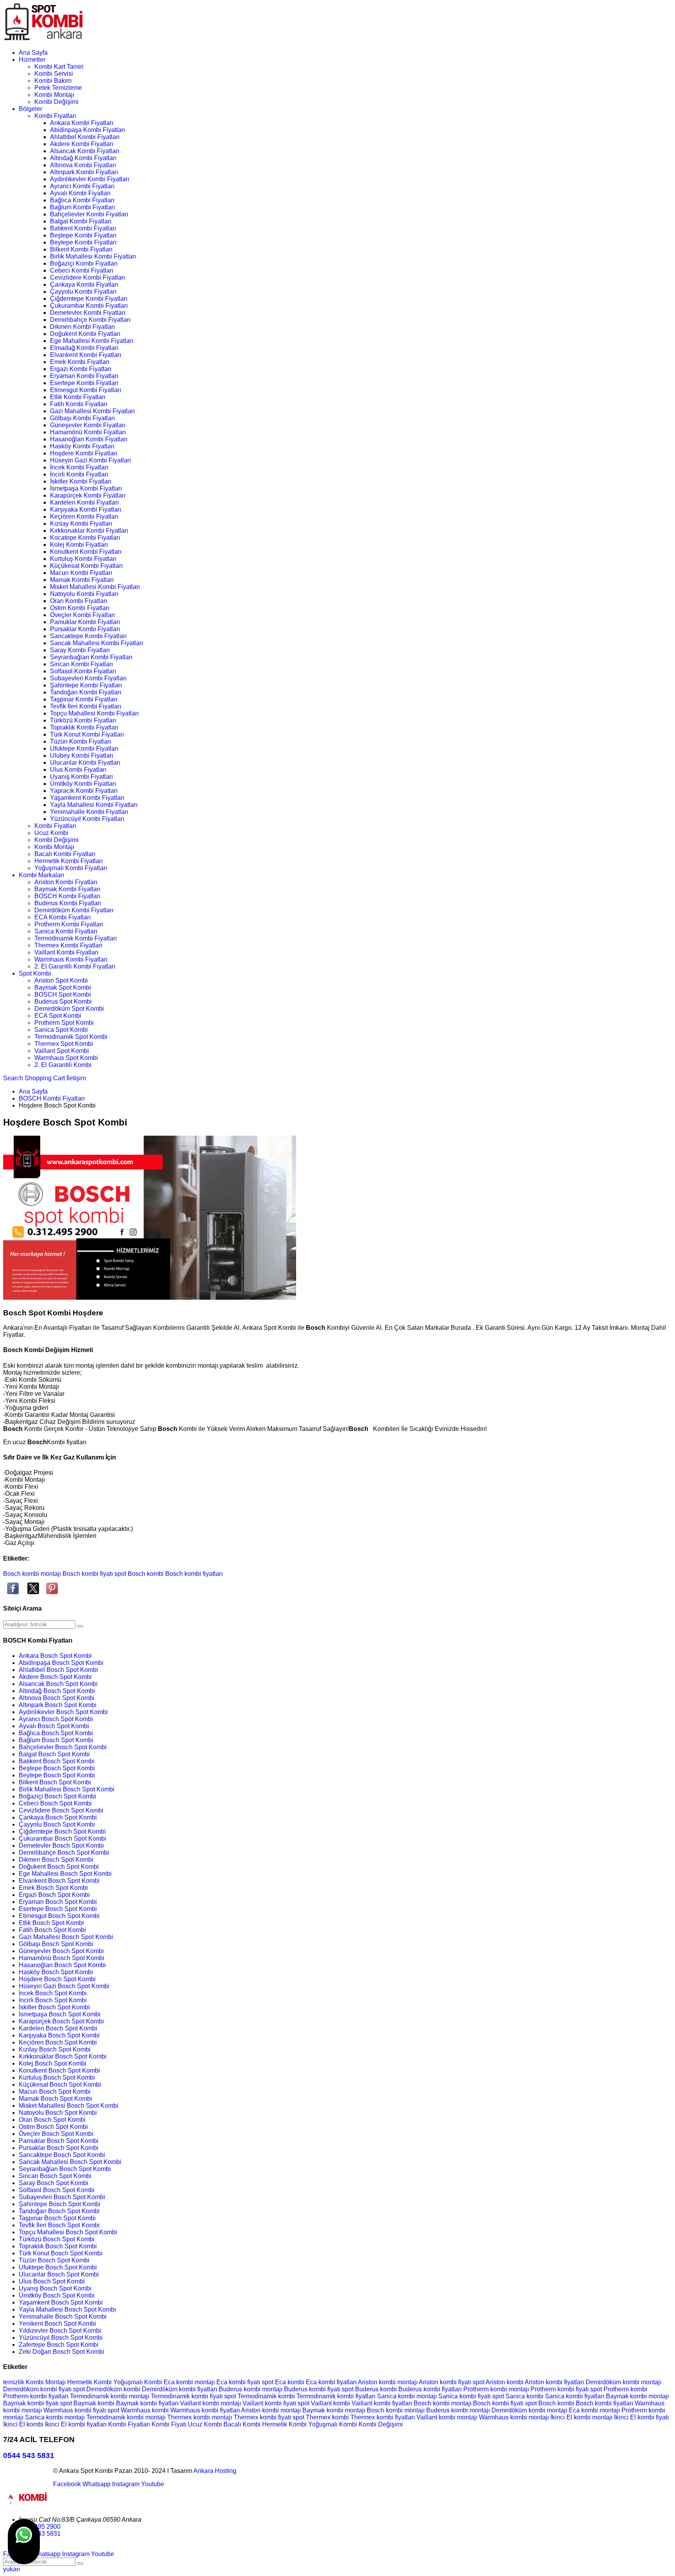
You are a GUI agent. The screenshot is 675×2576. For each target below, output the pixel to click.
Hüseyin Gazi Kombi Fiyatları (90, 460)
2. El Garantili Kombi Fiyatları (75, 966)
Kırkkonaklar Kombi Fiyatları (89, 531)
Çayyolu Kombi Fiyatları (83, 292)
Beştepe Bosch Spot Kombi (57, 1768)
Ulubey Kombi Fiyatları (82, 755)
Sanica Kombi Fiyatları (66, 931)
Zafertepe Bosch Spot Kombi (59, 2345)
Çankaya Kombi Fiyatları (84, 285)
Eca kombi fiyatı (239, 2382)
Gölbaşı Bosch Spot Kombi (56, 1944)
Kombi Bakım (53, 81)
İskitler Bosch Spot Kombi (54, 2007)
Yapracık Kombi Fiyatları (84, 791)
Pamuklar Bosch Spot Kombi (59, 2141)
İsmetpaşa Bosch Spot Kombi (60, 2014)
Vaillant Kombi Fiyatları (66, 952)
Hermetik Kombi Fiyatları (69, 861)
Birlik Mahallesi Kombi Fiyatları (93, 256)
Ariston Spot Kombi (61, 980)
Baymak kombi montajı (637, 2396)
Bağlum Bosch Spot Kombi (56, 1740)
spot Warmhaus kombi (139, 2410)
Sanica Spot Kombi (61, 1030)
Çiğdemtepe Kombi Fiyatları (89, 299)
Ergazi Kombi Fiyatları (81, 369)
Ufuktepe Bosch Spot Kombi (58, 2267)
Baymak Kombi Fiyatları (67, 889)
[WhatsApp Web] (24, 2542)
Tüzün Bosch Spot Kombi (54, 2260)
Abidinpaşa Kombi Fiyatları (87, 130)
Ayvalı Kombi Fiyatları (80, 193)
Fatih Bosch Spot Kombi (52, 1930)
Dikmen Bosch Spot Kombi (56, 1860)
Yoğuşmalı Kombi (138, 2382)
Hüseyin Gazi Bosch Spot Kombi (64, 1986)
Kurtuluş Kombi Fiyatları (83, 559)
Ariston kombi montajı (388, 2382)
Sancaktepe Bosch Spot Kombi (62, 2155)
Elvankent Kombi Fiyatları (86, 355)
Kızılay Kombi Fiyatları (81, 524)
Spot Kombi (35, 973)
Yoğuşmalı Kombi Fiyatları (71, 868)
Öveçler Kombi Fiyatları (82, 615)
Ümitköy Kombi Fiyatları (83, 784)
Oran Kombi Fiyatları (79, 601)
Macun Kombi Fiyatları (81, 573)
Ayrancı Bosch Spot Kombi (56, 1719)
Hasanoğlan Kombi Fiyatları (89, 439)
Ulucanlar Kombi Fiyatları (85, 763)
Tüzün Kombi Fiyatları (80, 741)
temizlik (14, 2382)
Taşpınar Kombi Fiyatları (84, 699)
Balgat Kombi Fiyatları (81, 221)
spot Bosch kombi (139, 1574)
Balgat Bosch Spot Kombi (54, 1754)
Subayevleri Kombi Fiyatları (88, 678)
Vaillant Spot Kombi (62, 1051)
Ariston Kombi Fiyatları (66, 882)
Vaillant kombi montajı (211, 2403)
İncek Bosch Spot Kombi (53, 1993)
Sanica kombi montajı (408, 2396)
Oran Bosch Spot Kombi (52, 2120)
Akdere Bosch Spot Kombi (55, 1677)
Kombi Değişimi (56, 102)
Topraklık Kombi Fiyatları (84, 727)
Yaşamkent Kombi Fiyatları (87, 798)
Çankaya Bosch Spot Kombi (58, 1817)
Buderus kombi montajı (251, 2389)
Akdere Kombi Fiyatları (82, 144)
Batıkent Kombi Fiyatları (83, 228)
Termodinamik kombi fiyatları (337, 2396)
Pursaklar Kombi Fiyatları (85, 629)
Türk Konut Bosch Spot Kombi (61, 2253)
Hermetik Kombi (90, 2382)
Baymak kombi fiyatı (32, 2403)
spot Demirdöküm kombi (107, 2389)
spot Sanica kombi (519, 2396)
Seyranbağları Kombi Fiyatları (91, 657)
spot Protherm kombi (619, 2389)
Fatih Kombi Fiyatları (79, 404)
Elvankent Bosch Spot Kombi (59, 1881)
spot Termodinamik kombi (260, 2396)
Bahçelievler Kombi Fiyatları (89, 214)
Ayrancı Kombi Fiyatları (82, 186)
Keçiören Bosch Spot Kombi (58, 2042)
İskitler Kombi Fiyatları (81, 481)
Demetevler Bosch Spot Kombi (61, 1845)
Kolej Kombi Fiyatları (79, 545)
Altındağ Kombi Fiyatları (83, 158)
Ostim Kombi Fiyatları (80, 608)
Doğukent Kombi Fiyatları (85, 334)
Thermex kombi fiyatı (263, 2417)
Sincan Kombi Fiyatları (81, 664)
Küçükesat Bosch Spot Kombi (60, 2085)
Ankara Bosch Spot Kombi (55, 1656)
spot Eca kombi (284, 2382)
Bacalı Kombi (243, 2424)
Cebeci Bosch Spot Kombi (55, 1803)
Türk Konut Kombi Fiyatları (87, 734)
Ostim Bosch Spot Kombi (53, 2127)
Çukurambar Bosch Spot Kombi (62, 1838)
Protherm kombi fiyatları (37, 2396)
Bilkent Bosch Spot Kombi (55, 1782)
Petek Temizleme (58, 88)
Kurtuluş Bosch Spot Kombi (57, 2077)
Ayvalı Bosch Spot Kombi (54, 1726)
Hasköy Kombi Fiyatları (82, 446)
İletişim (76, 1078)
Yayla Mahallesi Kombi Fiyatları (94, 805)
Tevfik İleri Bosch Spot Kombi (59, 2225)
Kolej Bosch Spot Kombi (53, 2063)
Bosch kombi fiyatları (194, 1574)
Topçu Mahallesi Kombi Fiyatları (94, 713)
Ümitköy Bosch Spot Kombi (57, 2295)
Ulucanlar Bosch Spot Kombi (59, 2274)
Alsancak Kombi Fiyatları (85, 151)
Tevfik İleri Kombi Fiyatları (86, 706)
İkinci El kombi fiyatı (641, 2417)
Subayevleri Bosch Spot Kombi (62, 2197)
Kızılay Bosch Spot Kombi (55, 2049)
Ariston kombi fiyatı (446, 2382)
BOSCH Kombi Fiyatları (67, 896)
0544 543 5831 (29, 2456)
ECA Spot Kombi (58, 1016)
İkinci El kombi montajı (582, 2417)
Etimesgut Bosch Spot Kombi (59, 1916)
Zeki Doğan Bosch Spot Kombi (62, 2352)
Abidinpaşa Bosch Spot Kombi (61, 1663)
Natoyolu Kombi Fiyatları (84, 594)
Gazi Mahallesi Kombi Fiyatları (92, 411)
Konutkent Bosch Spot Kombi (59, 2070)
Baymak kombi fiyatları (148, 2403)
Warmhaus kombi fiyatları (206, 2410)
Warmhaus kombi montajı (515, 2417)
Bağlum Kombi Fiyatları (82, 207)
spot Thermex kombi (321, 2417)
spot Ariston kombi (499, 2382)
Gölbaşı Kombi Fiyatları (82, 418)
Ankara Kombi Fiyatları (82, 123)
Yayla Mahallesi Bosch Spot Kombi (67, 2309)
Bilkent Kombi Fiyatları (81, 249)
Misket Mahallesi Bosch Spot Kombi (69, 2106)
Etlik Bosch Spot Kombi (51, 1923)
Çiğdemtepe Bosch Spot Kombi (62, 1831)
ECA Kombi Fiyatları (62, 917)
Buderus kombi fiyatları (431, 2389)
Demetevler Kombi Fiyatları (88, 313)
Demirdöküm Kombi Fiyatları (74, 910)
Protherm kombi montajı (497, 2389)
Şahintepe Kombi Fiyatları (86, 685)
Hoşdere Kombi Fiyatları (84, 453)
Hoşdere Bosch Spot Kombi (57, 1979)
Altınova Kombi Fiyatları (83, 165)
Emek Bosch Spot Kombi (53, 1888)
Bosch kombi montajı (32, 1574)
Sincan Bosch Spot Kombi (55, 2176)
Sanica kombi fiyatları (575, 2396)
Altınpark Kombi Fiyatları (84, 172)
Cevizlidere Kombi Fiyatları (87, 277)
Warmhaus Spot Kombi (66, 1058)
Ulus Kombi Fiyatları (78, 770)
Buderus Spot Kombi (63, 1002)
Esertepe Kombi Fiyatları (84, 383)
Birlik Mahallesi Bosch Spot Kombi (67, 1789)
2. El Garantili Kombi (63, 1065)
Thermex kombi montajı (200, 2417)
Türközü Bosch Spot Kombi (57, 2239)
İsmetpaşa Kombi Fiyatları (86, 488)
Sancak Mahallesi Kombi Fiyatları (96, 643)
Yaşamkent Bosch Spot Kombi (61, 2302)
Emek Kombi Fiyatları (80, 362)
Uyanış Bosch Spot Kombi (55, 2288)
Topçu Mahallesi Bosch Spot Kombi (68, 2232)
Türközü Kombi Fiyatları (83, 720)
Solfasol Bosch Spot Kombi (57, 2190)
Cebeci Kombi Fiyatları (82, 270)
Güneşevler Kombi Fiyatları (88, 425)
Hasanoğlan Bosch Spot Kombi (62, 1965)
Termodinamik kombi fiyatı (187, 2396)
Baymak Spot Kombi (63, 987)
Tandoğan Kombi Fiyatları (86, 692)
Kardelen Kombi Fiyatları (84, 502)
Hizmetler (32, 60)
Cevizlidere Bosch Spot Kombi (61, 1810)
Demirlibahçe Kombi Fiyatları (90, 320)
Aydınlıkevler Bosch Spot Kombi (63, 1712)
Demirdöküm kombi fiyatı (38, 2389)
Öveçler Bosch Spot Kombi (56, 2134)
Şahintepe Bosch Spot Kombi (60, 2204)
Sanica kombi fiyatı (465, 2396)
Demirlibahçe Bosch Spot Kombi (64, 1853)
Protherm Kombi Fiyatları (69, 924)
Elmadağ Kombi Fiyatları (84, 348)
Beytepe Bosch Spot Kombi (57, 1775)
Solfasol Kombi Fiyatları (83, 671)
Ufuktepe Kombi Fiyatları (84, 748)
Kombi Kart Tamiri (59, 67)
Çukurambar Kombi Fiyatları (89, 306)
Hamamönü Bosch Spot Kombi (62, 1958)
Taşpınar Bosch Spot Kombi (57, 2218)
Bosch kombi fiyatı (88, 1574)
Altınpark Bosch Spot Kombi (58, 1705)
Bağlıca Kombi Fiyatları (82, 200)
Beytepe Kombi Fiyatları (83, 242)
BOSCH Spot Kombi (63, 995)
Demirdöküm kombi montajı (623, 2382)
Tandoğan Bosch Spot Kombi (59, 2211)
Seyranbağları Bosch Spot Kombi (65, 2169)
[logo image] (27, 2506)
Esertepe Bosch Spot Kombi (58, 1909)
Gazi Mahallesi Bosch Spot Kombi (66, 1937)
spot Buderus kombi (370, 2389)
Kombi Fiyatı (170, 2424)
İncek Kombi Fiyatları (79, 467)
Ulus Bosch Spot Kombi (52, 2281)
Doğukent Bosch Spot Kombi (59, 1867)
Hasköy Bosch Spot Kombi (56, 1972)
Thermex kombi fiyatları (383, 2417)
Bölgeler (30, 109)
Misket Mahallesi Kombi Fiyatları (95, 587)
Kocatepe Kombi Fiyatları (85, 538)
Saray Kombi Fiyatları (80, 650)
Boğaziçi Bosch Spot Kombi (57, 1796)
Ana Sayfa (33, 53)
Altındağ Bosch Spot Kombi (57, 1691)
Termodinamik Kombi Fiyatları (76, 938)
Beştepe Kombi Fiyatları (83, 235)
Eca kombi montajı (190, 2382)
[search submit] (80, 1626)
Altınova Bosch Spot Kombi (57, 1698)
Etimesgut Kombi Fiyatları (86, 390)
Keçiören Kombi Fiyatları (84, 516)
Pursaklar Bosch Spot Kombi (59, 2148)
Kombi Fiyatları (55, 116)
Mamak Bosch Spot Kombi (55, 2099)
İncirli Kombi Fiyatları (79, 474)
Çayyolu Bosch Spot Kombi (57, 1824)
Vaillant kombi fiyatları (383, 2403)
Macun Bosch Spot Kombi (55, 2092)
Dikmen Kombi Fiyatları (82, 327)
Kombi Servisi (54, 74)
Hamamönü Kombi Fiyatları (88, 432)
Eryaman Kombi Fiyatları (84, 376)
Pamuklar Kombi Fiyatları (85, 622)
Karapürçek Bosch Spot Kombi (61, 2021)
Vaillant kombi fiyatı (270, 2403)
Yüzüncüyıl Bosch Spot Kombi (61, 2338)
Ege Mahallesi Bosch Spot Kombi (65, 1874)
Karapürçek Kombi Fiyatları (88, 495)
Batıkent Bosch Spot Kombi (57, 1761)
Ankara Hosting (215, 2471)
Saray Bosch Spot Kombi (54, 2183)
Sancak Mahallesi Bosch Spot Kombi (70, 2162)
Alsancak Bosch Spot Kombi (58, 1684)
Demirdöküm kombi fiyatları (180, 2389)
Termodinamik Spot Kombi (71, 1037)
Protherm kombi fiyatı (560, 2389)
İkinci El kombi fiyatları (77, 2424)
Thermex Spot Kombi (64, 1044)
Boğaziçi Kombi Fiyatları (84, 263)
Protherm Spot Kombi (64, 1023)
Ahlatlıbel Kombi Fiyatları (85, 137)
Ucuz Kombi (51, 833)
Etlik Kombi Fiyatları (78, 397)
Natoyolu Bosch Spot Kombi (58, 2113)
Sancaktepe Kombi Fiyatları (88, 636)
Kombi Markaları (41, 875)
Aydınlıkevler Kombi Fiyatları (90, 179)
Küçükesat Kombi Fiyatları (86, 566)
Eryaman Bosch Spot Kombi (58, 1902)
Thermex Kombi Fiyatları (68, 945)
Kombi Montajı (54, 95)
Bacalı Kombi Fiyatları (65, 854)
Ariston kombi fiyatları (555, 2382)
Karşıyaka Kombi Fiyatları (86, 509)
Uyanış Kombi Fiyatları (81, 777)
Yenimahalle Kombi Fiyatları (89, 812)
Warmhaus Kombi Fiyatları (71, 959)
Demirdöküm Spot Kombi (69, 1009)
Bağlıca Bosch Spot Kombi (56, 1733)
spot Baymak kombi (88, 2403)
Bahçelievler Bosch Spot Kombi (63, 1747)
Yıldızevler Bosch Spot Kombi (60, 2331)
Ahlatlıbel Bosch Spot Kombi (58, 1670)
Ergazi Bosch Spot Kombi (54, 1895)
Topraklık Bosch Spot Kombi (58, 2246)
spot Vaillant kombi (325, 2403)
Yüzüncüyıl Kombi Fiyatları (87, 819)
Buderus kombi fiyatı (313, 2389)
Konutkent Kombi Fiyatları (86, 552)
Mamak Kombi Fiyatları (82, 580)
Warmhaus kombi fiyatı (75, 2410)
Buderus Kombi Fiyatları (68, 903)
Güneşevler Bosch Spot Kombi (61, 1951)
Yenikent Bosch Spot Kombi (57, 2324)
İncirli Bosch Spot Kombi (53, 2000)
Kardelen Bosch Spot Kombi (58, 2028)
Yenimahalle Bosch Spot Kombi (63, 2316)
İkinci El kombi (24, 2424)
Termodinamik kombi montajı (110, 2396)
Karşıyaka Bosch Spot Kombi (59, 2035)
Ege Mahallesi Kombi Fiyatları (92, 341)
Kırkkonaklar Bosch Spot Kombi (63, 2056)
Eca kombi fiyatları (332, 2382)
